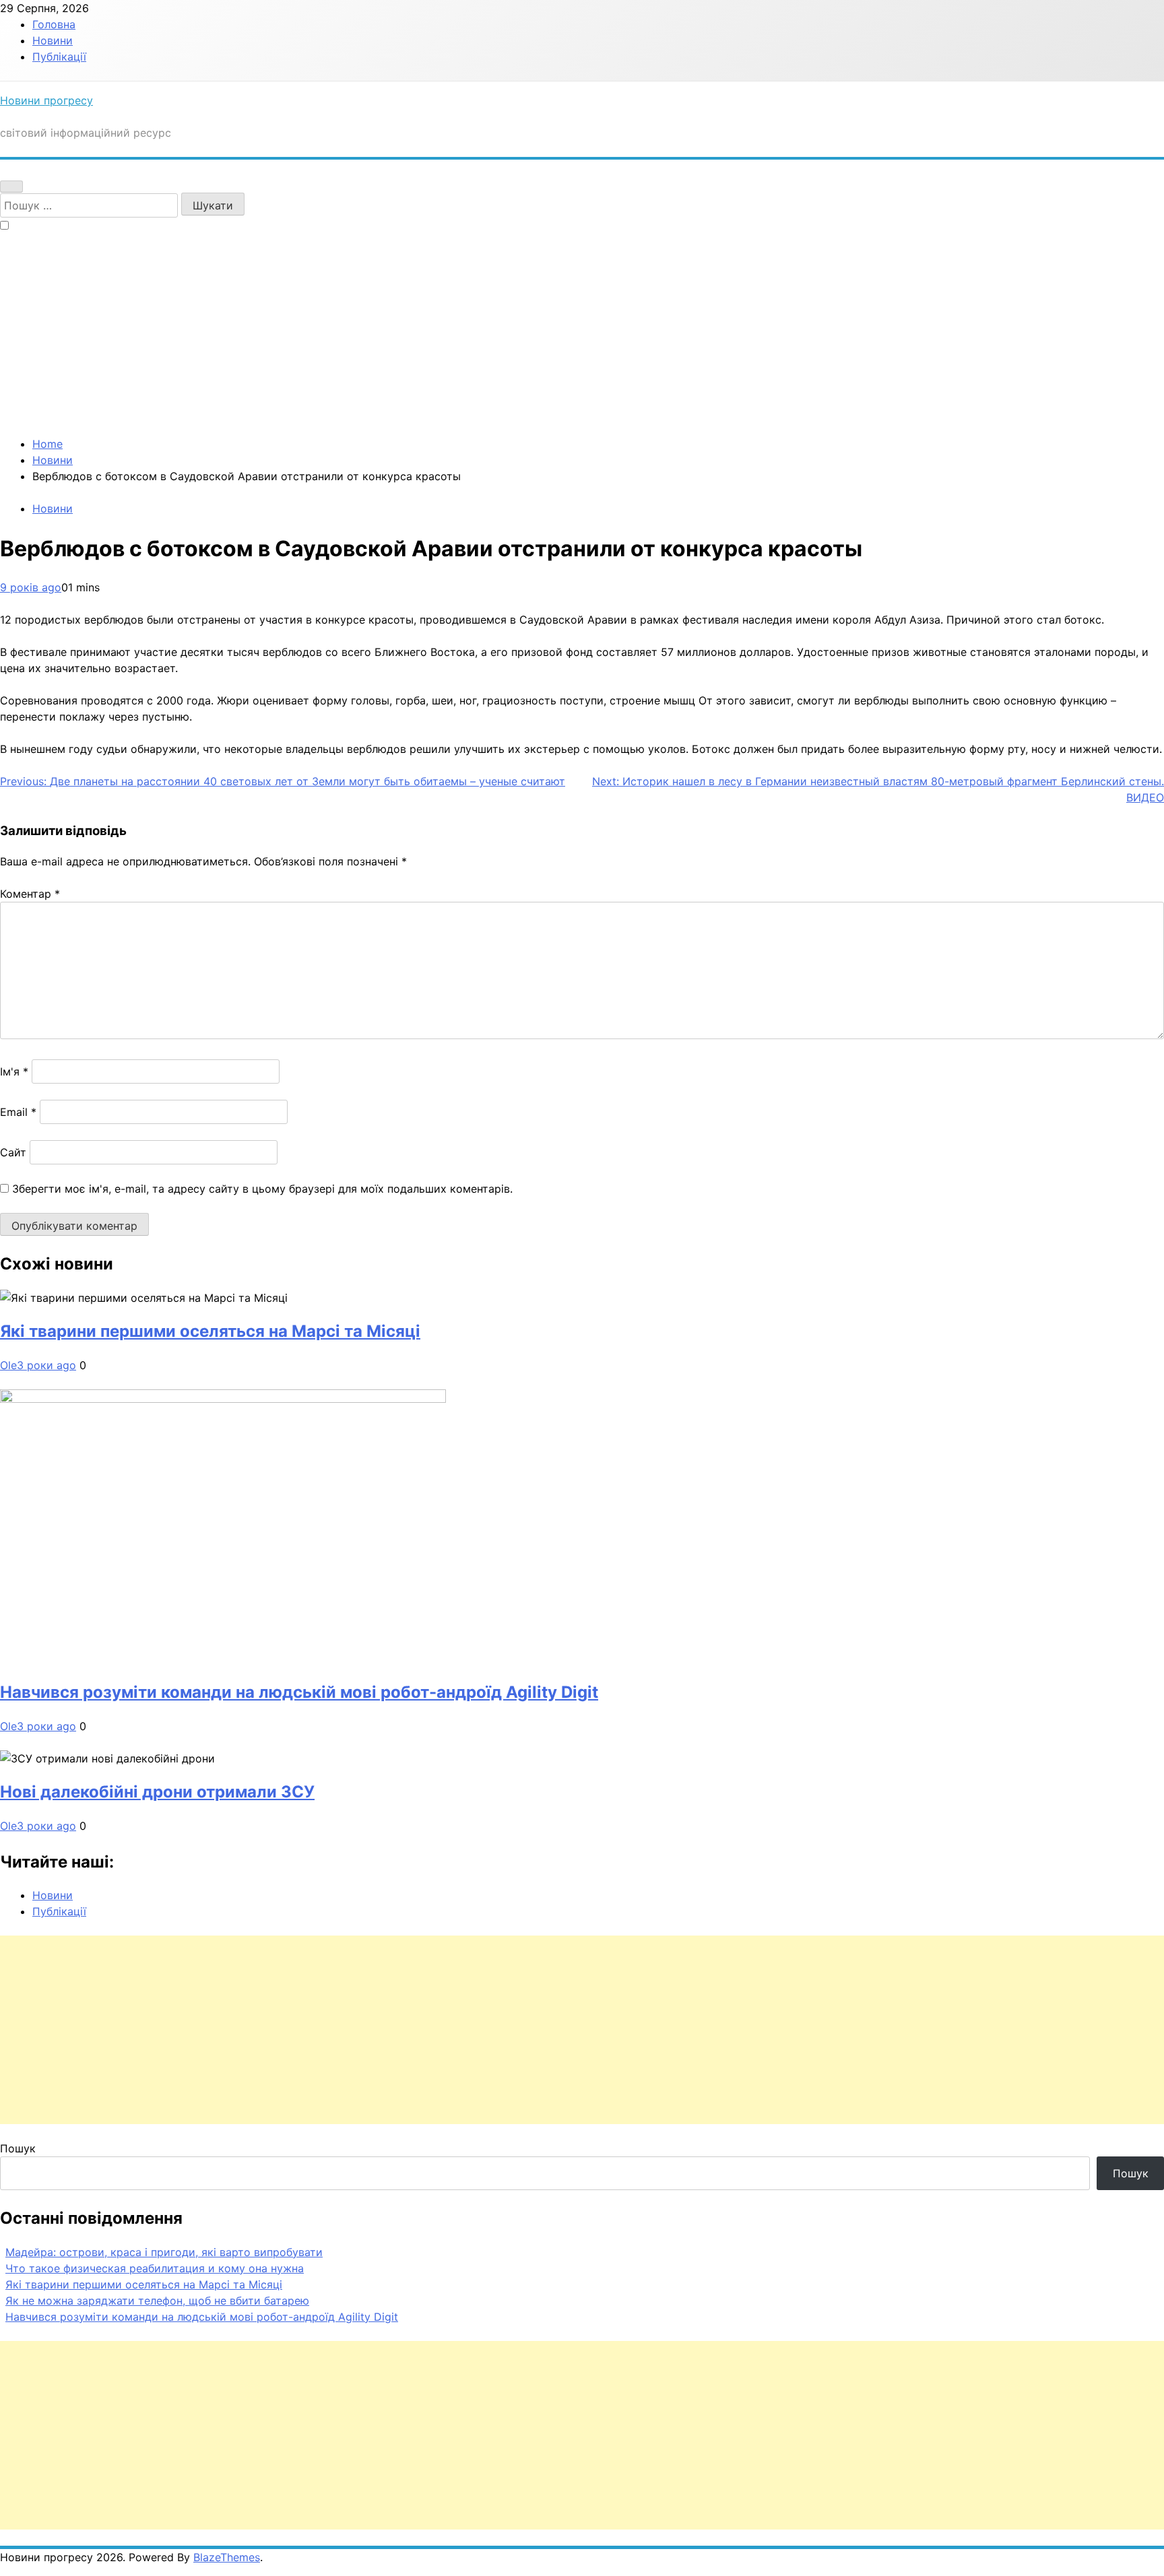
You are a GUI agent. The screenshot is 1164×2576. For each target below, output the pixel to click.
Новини (53, 40)
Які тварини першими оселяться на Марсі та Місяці (210, 1331)
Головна (54, 24)
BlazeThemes (227, 2557)
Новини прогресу (46, 100)
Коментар (30, 894)
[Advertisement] (582, 335)
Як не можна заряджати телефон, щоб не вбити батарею (157, 2301)
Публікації (59, 57)
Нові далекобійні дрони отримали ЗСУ (157, 1792)
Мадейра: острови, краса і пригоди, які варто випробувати (164, 2252)
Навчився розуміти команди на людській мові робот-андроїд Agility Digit (299, 1692)
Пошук (18, 2148)
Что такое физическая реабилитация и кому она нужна (155, 2268)
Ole (8, 1365)
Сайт (13, 1152)
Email (18, 1112)
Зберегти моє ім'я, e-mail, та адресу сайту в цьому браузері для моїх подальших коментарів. (262, 1189)
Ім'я (14, 1071)
